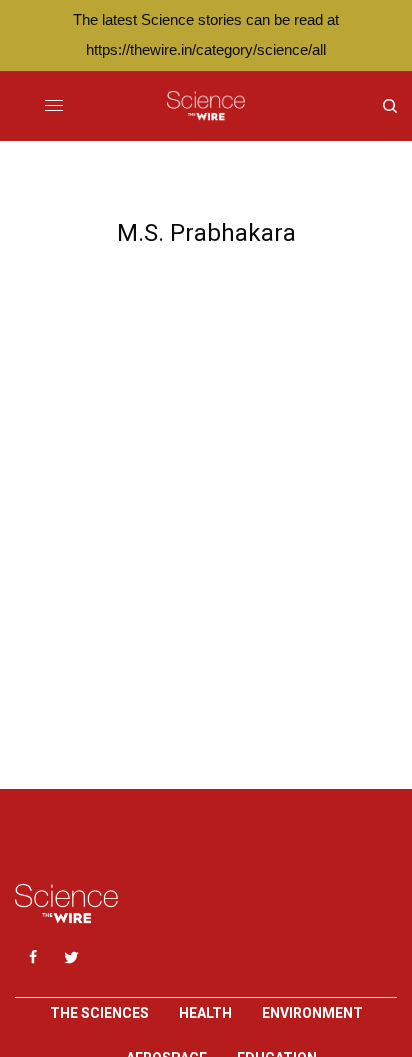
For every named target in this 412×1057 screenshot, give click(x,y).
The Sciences (99, 1013)
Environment (312, 1013)
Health (205, 1013)
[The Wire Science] (205, 106)
